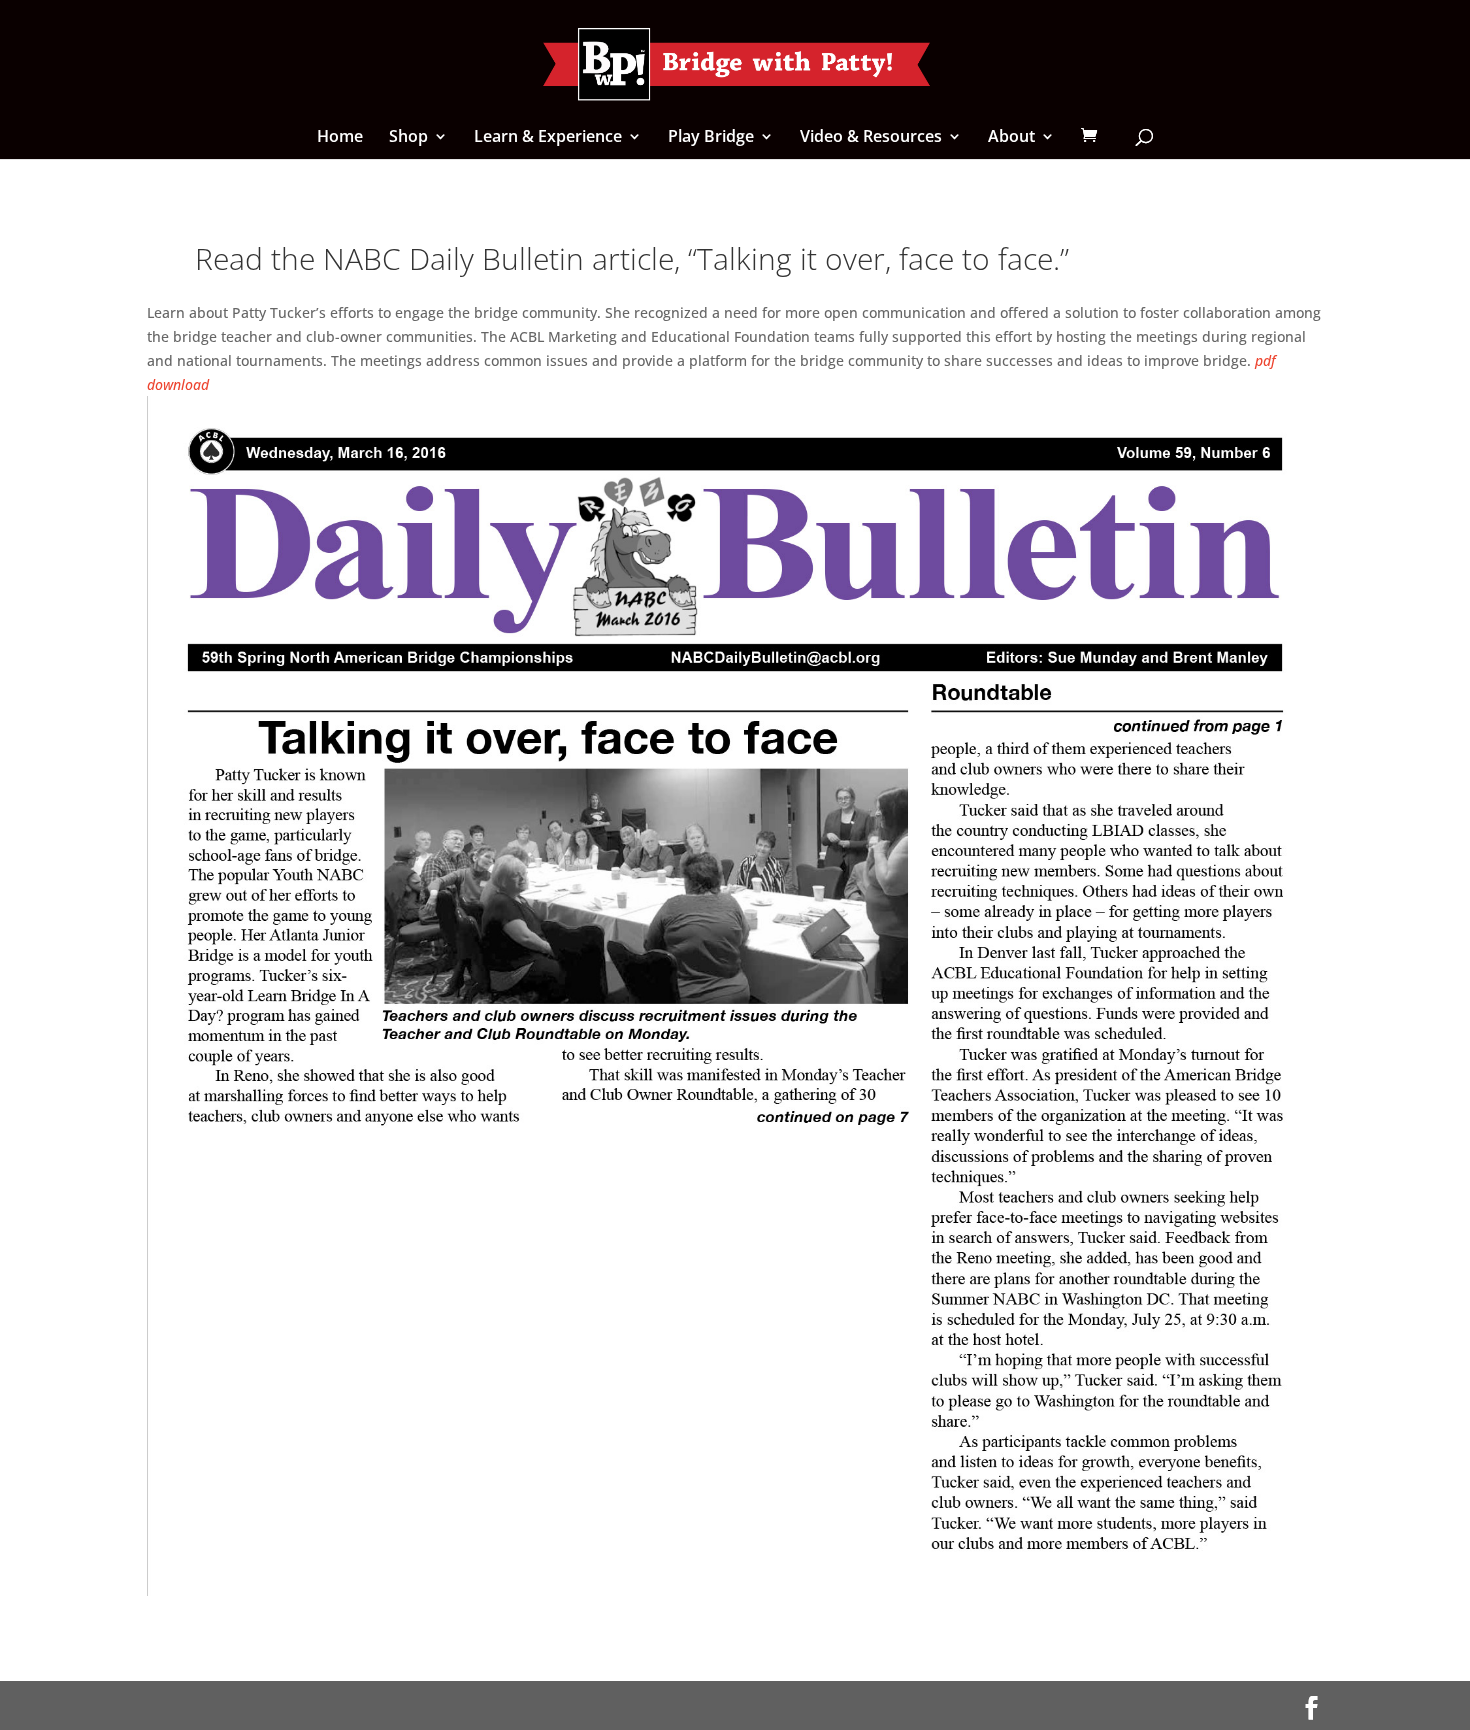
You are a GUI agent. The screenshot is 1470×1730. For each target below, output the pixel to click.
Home (340, 138)
